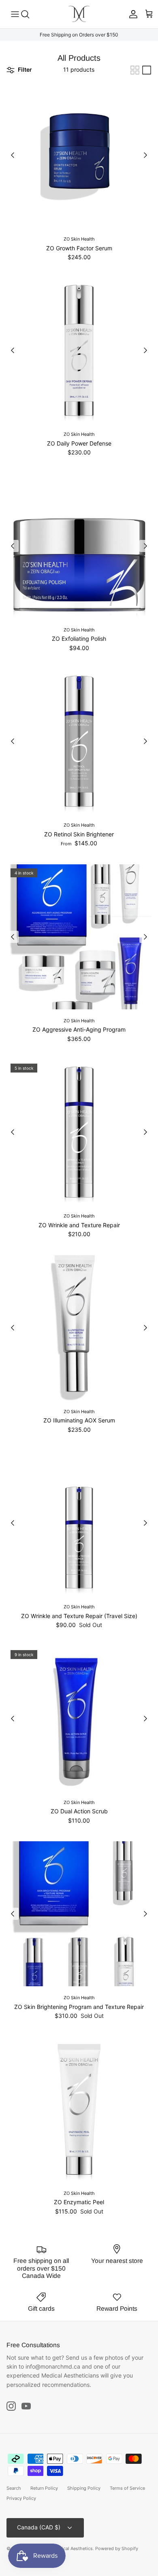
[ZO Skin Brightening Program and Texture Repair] (79, 1914)
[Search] (29, 14)
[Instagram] (11, 2406)
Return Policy (44, 2488)
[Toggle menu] (10, 14)
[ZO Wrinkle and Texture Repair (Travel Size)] (79, 1523)
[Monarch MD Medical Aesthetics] (79, 14)
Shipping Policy (84, 2488)
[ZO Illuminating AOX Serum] (79, 1328)
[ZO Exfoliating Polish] (79, 546)
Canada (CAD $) (39, 2527)
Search (14, 2488)
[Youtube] (26, 2406)
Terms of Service (127, 2488)
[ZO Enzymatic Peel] (79, 2109)
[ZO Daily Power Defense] (79, 350)
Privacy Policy (21, 2498)
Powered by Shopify (117, 2548)
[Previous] (13, 155)
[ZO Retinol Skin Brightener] (79, 741)
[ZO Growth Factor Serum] (79, 155)
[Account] (131, 14)
